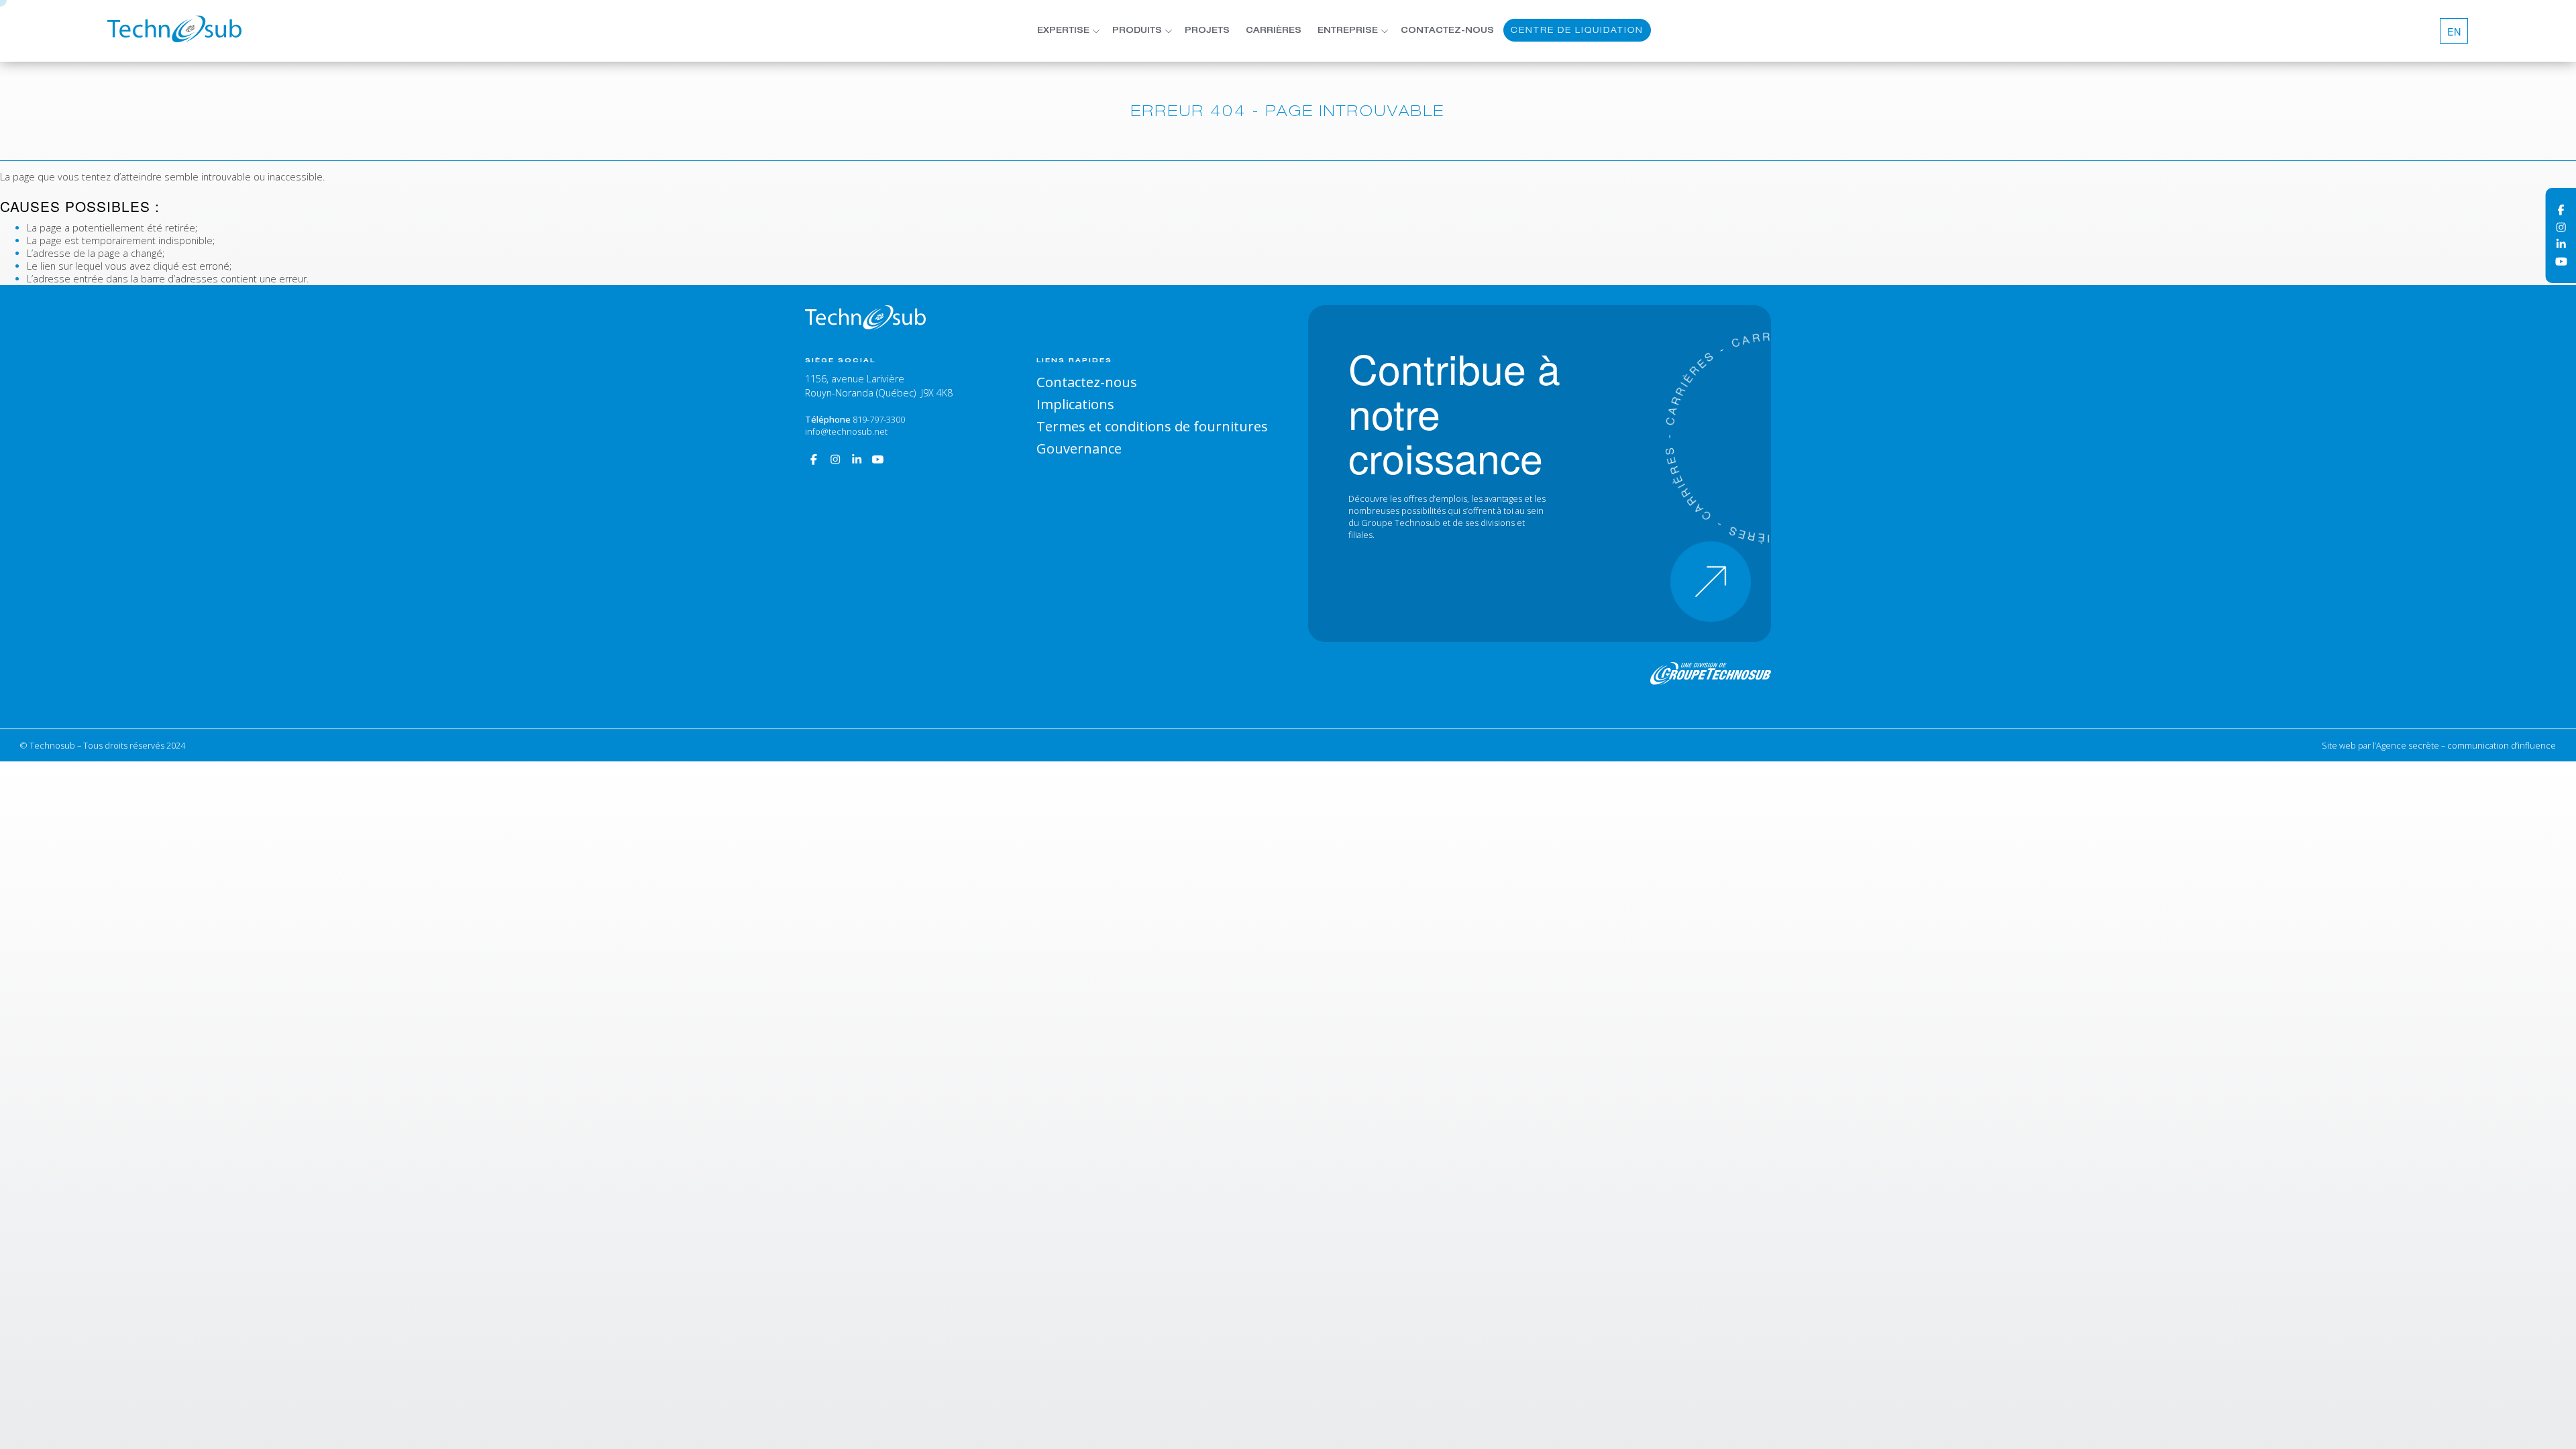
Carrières (1274, 31)
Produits (1137, 31)
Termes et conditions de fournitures (1152, 426)
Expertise (1063, 31)
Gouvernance (1079, 448)
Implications (1075, 404)
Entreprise (1348, 31)
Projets (1207, 31)
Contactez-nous (1447, 31)
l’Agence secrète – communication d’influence (2464, 745)
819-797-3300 (879, 419)
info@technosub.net (846, 431)
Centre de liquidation (1577, 30)
